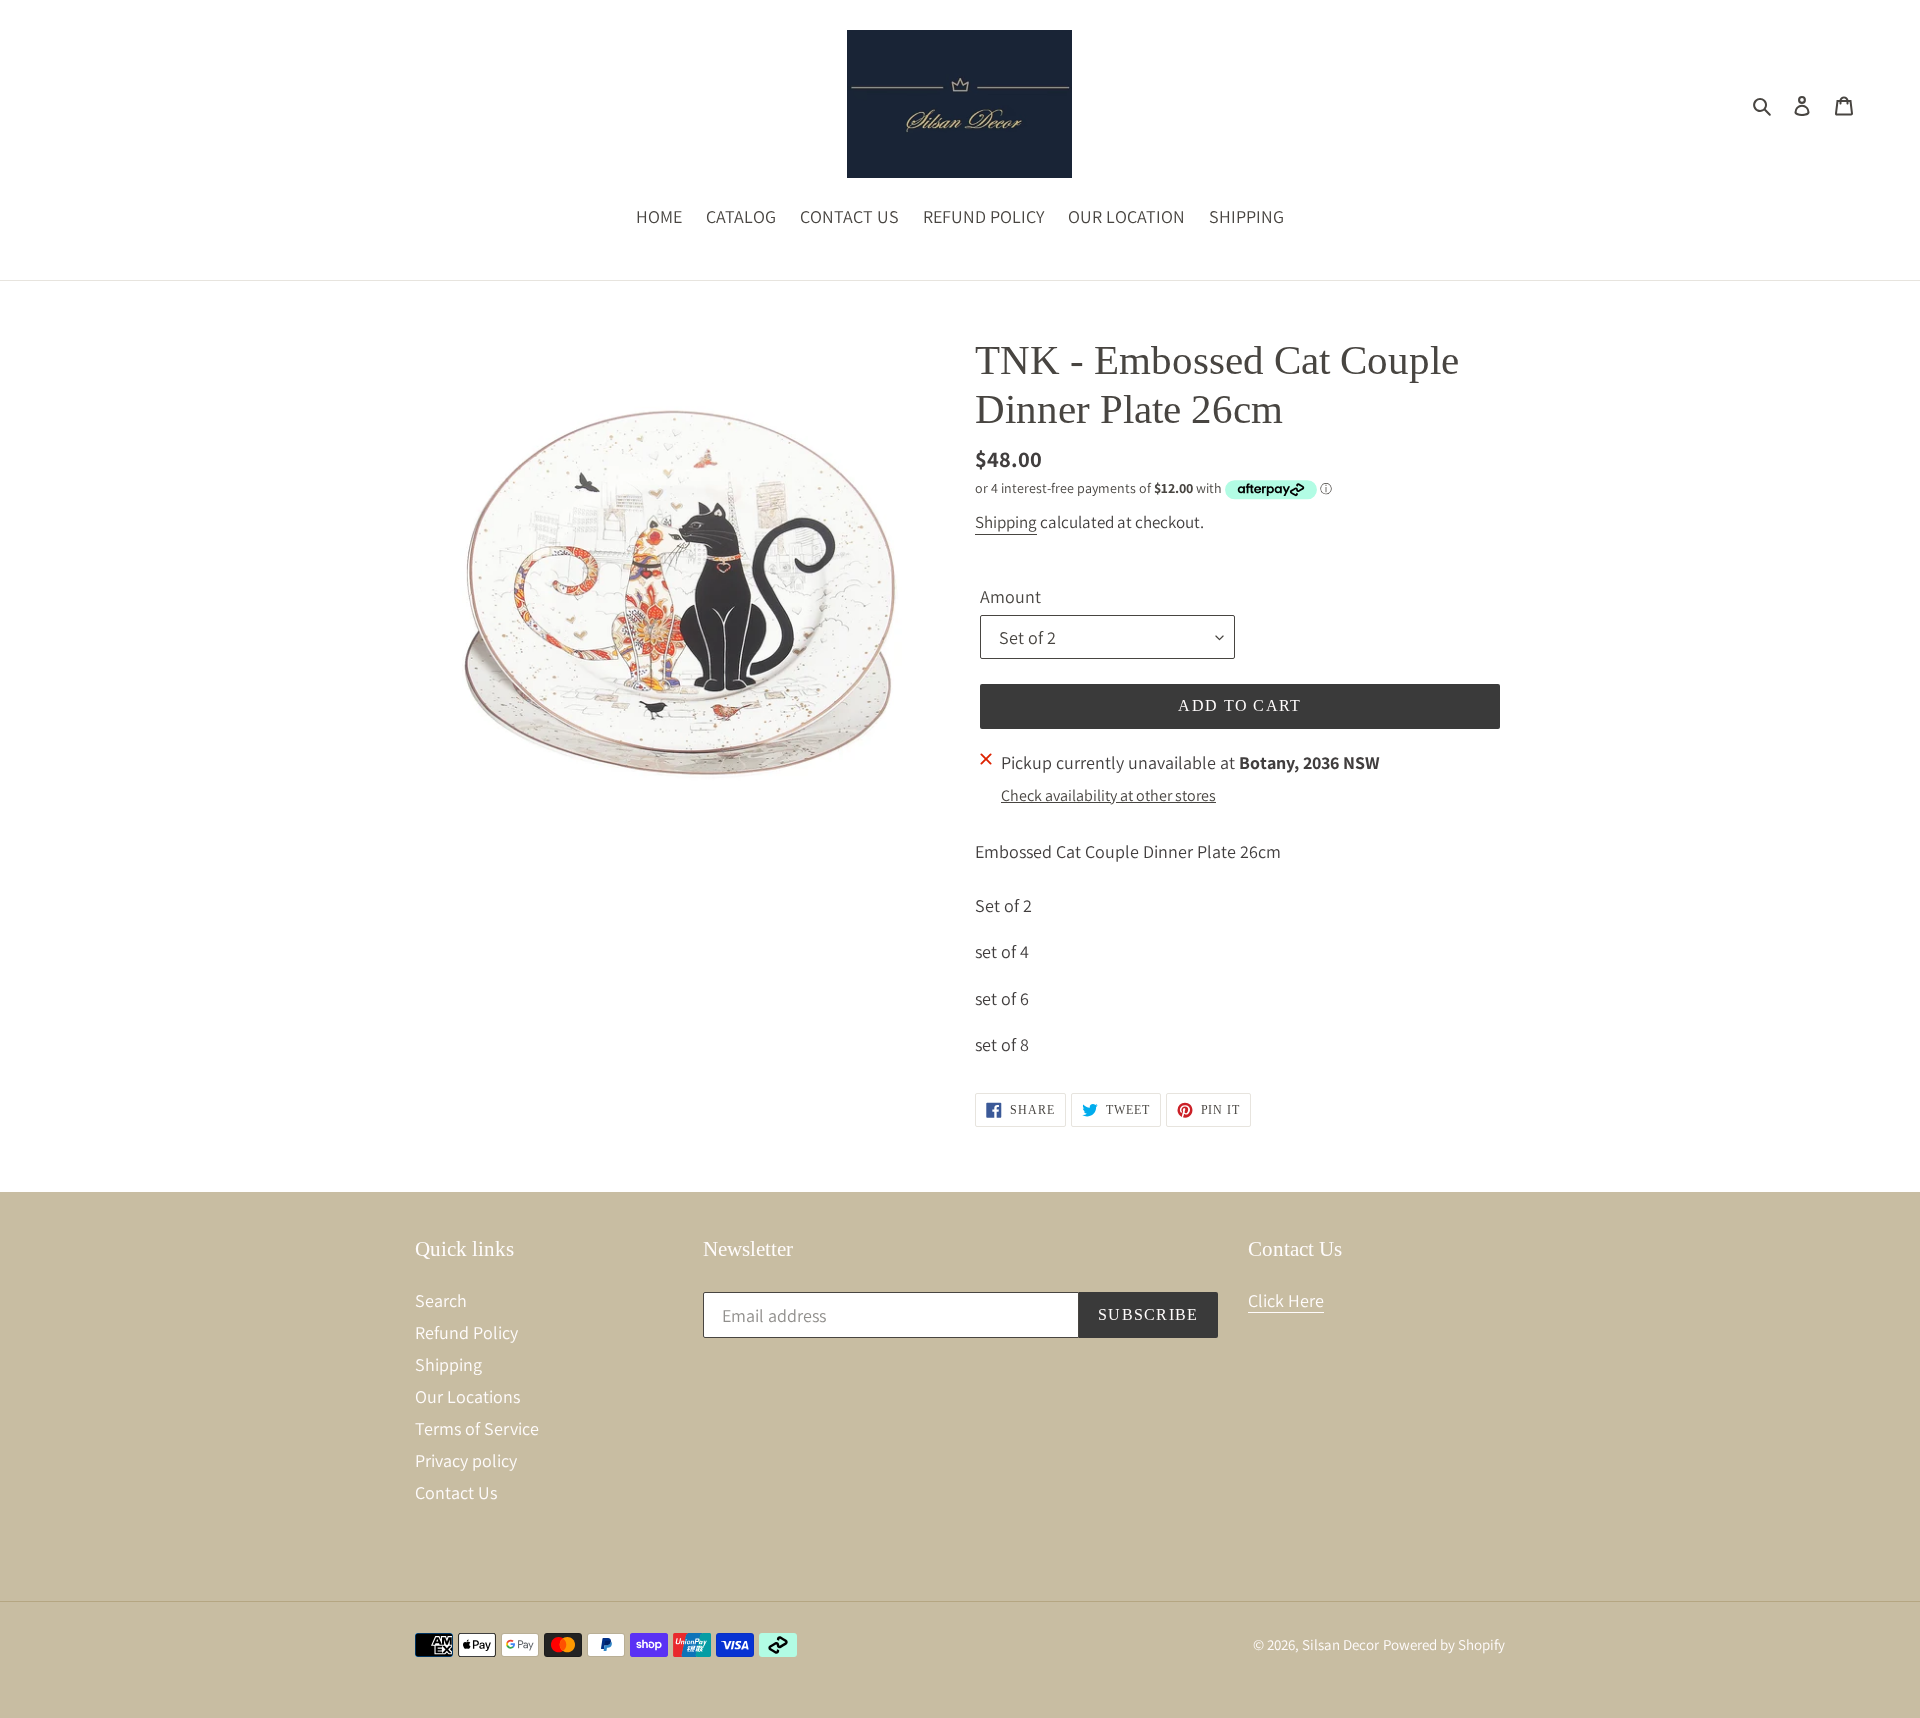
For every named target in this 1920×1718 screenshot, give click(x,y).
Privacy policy (466, 1460)
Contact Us (456, 1492)
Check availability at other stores (1108, 795)
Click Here (1286, 1300)
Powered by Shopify (1444, 1644)
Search (441, 1300)
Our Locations (467, 1396)
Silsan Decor (1340, 1644)
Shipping (1006, 522)
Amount (1010, 596)
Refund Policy (466, 1332)
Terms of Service (477, 1428)
